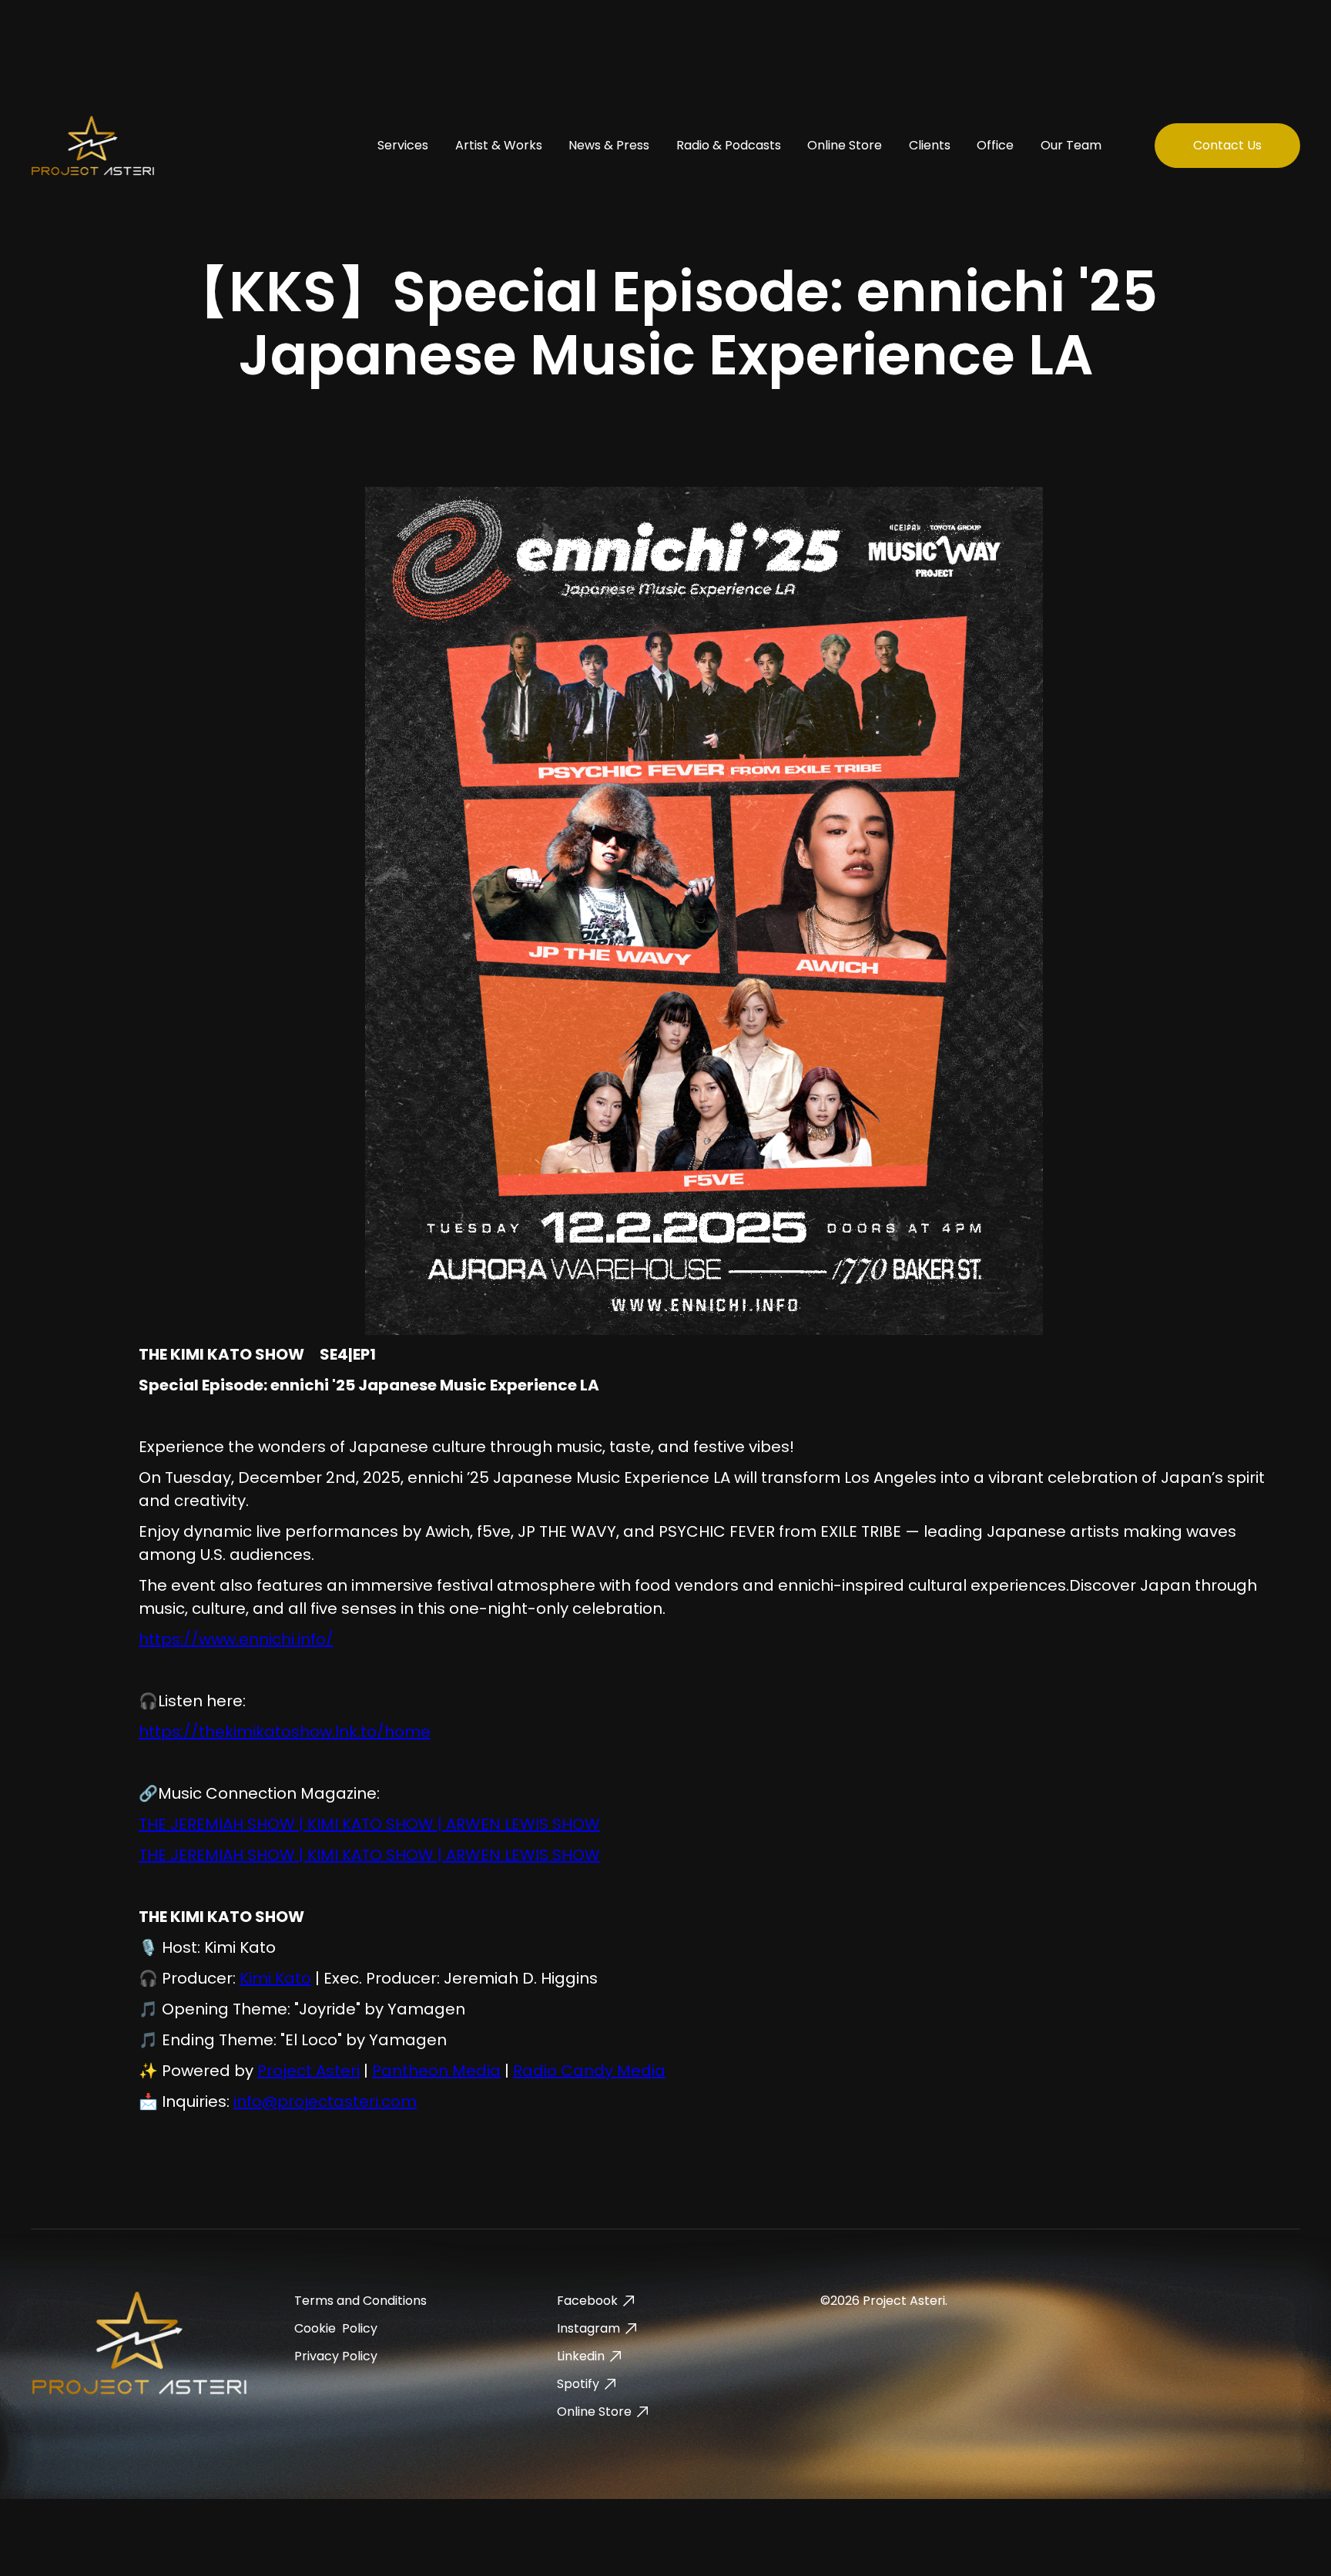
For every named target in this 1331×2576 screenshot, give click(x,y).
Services (403, 145)
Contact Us (1227, 145)
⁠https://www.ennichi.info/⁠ (236, 1639)
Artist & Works (499, 145)
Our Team (1071, 145)
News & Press (609, 145)
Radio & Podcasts (729, 145)
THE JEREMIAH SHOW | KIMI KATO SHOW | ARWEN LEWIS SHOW (369, 1824)
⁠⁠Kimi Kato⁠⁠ (275, 1978)
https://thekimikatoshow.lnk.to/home (285, 1732)
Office (995, 145)
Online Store (845, 145)
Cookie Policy (336, 2328)
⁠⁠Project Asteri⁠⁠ (308, 2071)
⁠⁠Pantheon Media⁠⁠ (436, 2071)
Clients (930, 145)
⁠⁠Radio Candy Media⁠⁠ (589, 2071)
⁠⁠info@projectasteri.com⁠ (325, 2101)
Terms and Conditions (360, 2301)
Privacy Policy (336, 2356)
